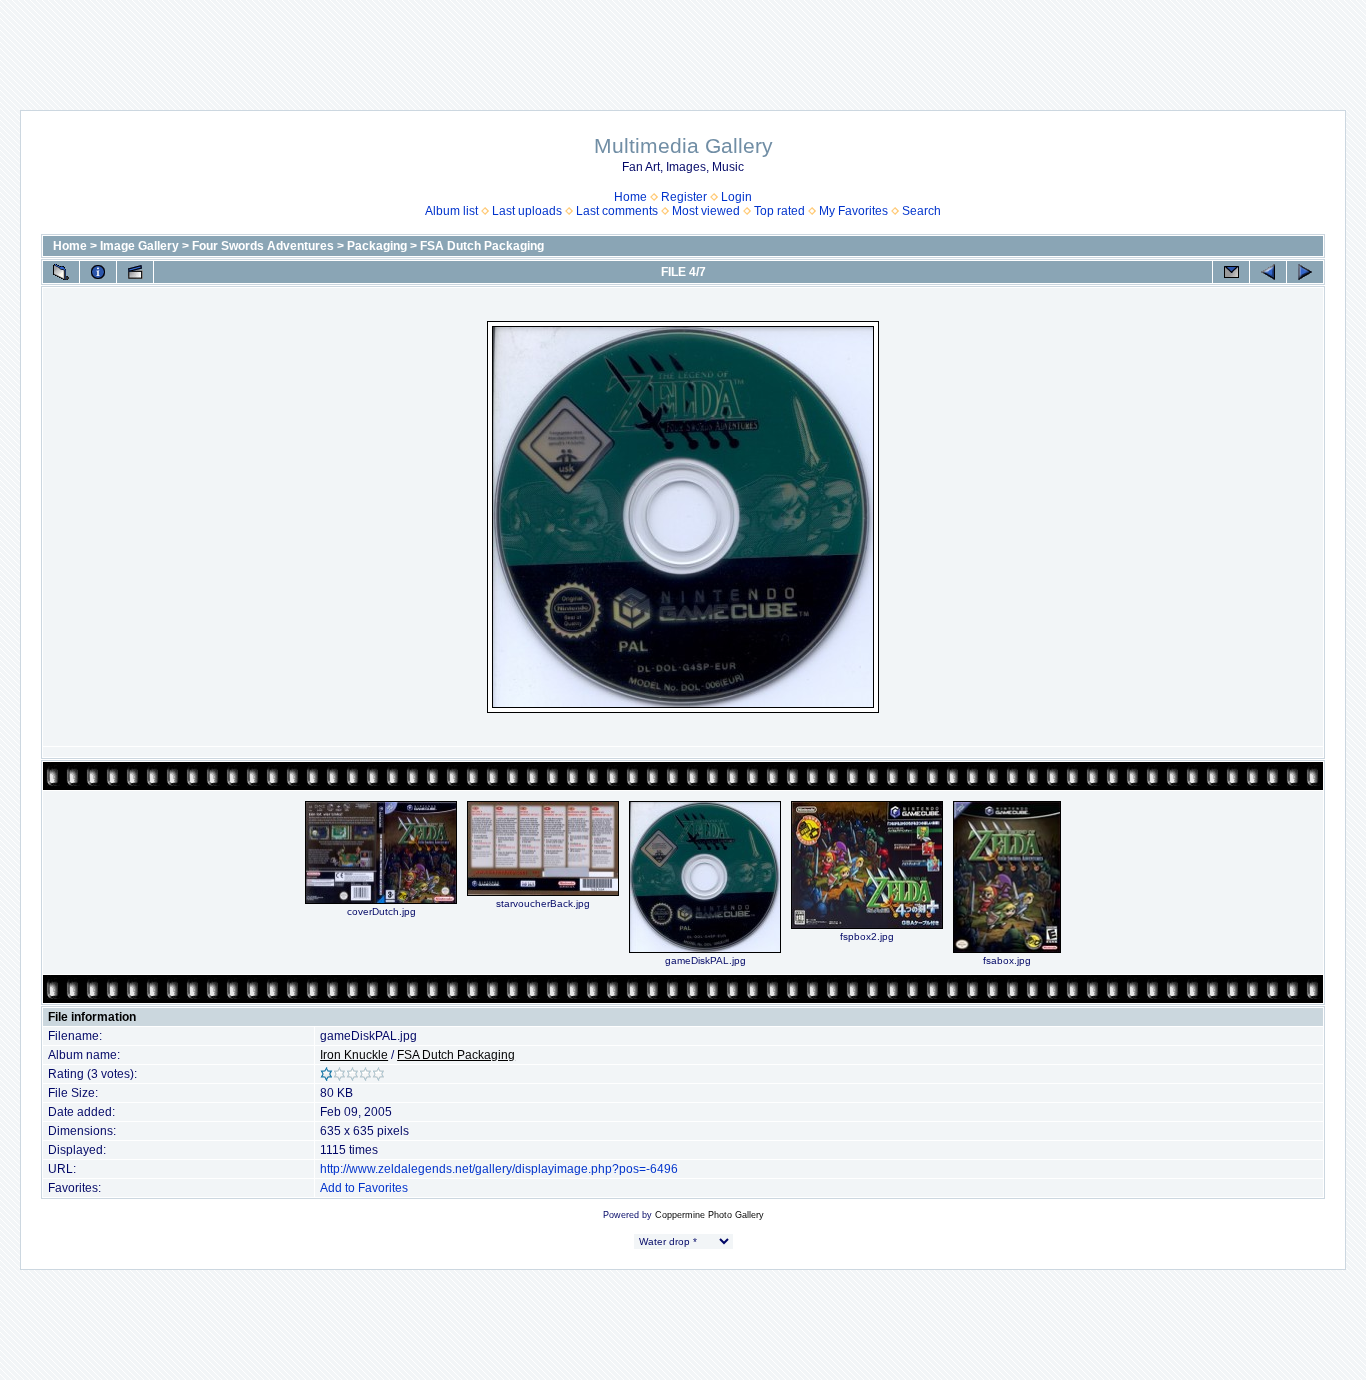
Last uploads (527, 211)
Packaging (377, 246)
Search (921, 211)
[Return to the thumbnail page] (61, 272)
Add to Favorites (364, 1188)
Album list (451, 211)
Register (684, 197)
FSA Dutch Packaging (482, 246)
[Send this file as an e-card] (1231, 272)
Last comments (617, 211)
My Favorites (853, 211)
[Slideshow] (135, 272)
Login (736, 197)
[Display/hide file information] (98, 272)
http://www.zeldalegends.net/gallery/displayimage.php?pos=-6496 (499, 1169)
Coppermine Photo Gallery (709, 1215)
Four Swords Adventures (263, 246)
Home (630, 197)
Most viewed (706, 211)
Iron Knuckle (354, 1055)
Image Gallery (139, 246)
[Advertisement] (683, 45)
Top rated (779, 211)
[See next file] (1305, 272)
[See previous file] (1268, 272)
